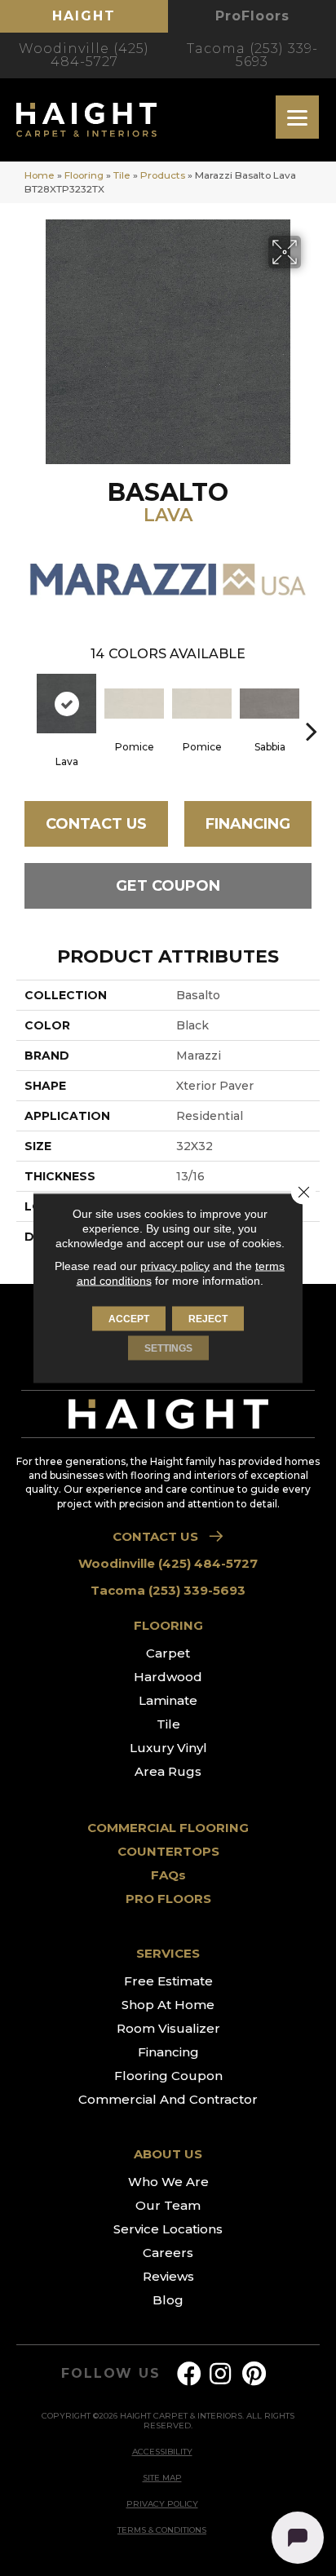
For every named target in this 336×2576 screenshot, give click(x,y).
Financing (248, 824)
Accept (129, 1319)
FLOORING (168, 1625)
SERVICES (168, 1953)
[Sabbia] (270, 704)
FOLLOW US (111, 2374)
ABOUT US (168, 2154)
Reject (208, 1319)
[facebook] (189, 2374)
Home (40, 175)
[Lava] (66, 704)
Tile (122, 175)
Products (163, 175)
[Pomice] (134, 704)
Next (312, 706)
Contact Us (96, 824)
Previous (24, 706)
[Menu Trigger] (297, 117)
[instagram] (220, 2374)
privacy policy (175, 1266)
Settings (168, 1348)
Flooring (84, 175)
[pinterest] (254, 2374)
